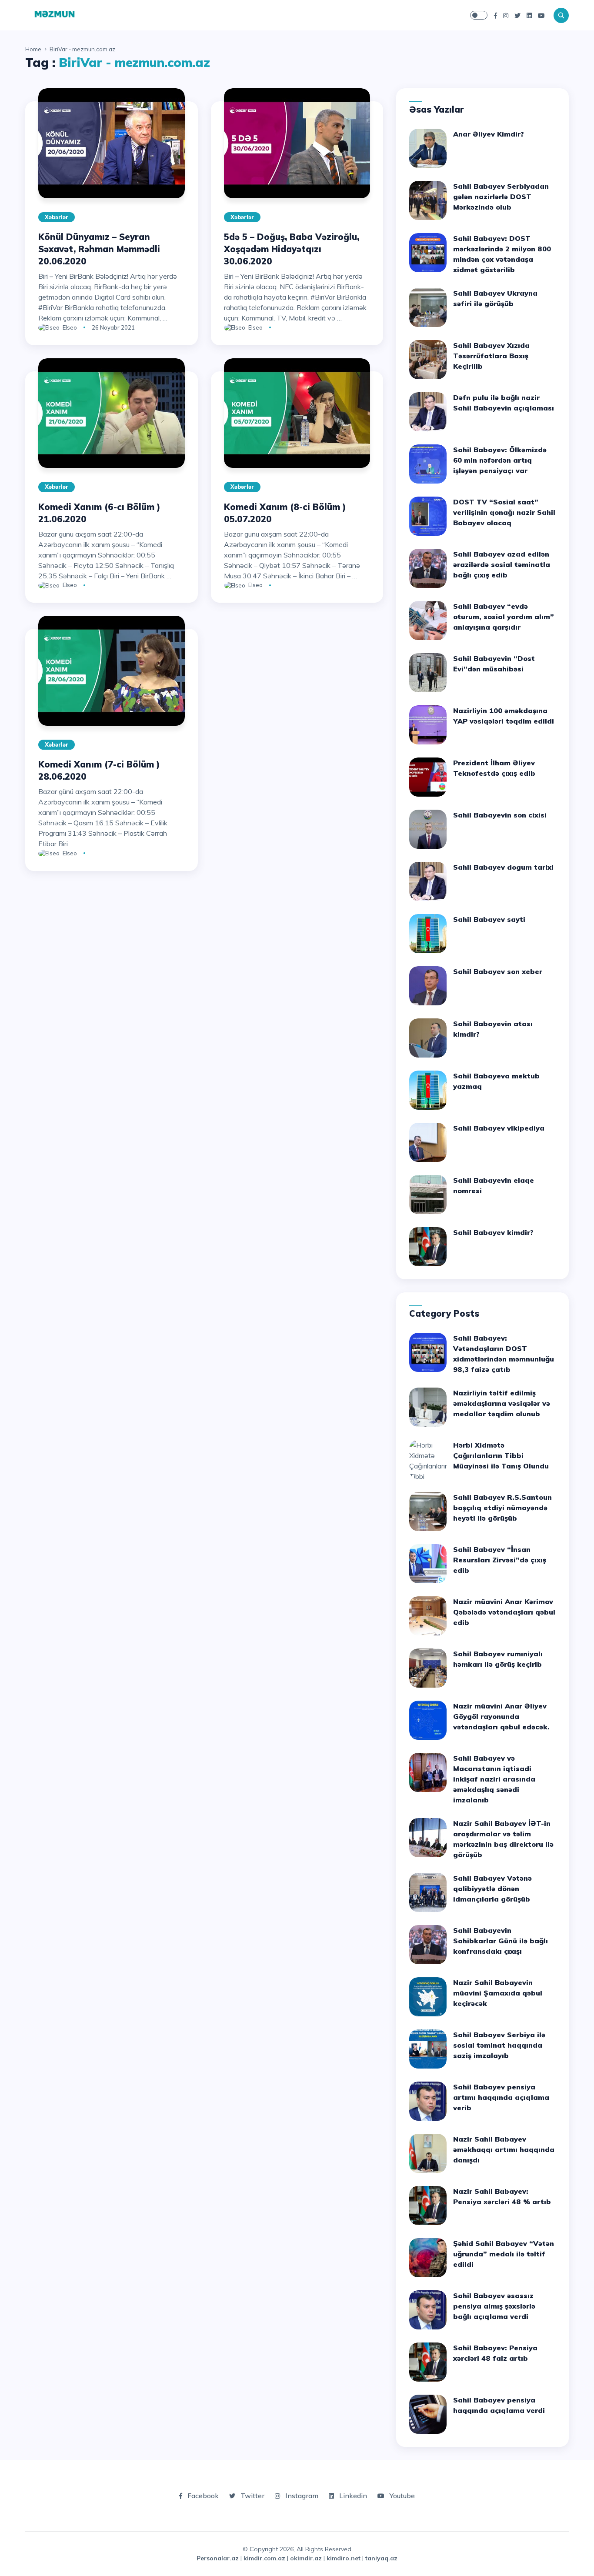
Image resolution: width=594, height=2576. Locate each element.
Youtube (401, 2496)
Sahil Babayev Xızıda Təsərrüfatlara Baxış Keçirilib (491, 356)
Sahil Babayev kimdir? (493, 1232)
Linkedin (352, 2496)
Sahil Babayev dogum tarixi (503, 867)
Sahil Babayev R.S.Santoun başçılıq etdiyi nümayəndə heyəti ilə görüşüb (502, 1508)
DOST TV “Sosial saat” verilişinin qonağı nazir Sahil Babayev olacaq (504, 512)
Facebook (202, 2496)
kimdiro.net (344, 2558)
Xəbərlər (57, 217)
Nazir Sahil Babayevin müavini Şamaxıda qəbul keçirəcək (498, 1993)
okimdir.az (306, 2558)
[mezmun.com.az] (55, 14)
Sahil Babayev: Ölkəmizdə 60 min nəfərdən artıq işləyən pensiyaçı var (500, 460)
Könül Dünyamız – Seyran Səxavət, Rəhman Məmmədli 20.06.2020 (99, 249)
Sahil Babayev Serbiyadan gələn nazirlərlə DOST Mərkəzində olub (501, 197)
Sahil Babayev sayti (489, 919)
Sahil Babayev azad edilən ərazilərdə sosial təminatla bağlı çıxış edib (502, 564)
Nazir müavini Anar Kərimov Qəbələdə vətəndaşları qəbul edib (504, 1612)
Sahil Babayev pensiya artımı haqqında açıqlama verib (501, 2097)
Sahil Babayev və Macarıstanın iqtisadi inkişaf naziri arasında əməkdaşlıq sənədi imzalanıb (494, 1779)
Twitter (252, 2496)
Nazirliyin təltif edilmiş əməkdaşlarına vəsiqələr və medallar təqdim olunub (502, 1403)
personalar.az (218, 2558)
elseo (70, 327)
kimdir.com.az (264, 2558)
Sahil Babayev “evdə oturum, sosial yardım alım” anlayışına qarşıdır (504, 617)
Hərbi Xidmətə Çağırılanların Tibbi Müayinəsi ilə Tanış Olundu (501, 1455)
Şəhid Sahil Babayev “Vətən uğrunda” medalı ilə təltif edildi (504, 2254)
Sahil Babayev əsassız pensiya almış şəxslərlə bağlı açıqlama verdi (494, 2306)
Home (33, 49)
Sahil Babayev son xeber (498, 971)
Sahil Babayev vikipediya (499, 1128)
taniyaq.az (381, 2558)
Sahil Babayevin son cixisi (500, 815)
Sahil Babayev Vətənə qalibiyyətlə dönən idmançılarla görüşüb (492, 1889)
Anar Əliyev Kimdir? (489, 134)
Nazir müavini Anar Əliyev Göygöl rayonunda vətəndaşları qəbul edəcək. (501, 1716)
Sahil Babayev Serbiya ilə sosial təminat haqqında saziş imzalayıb (499, 2045)
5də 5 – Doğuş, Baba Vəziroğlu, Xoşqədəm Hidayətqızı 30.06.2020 (292, 249)
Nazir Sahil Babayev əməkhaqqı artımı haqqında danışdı (504, 2149)
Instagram (301, 2496)
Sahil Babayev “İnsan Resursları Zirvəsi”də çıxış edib (500, 1560)
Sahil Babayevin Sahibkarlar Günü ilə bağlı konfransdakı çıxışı (501, 1941)
